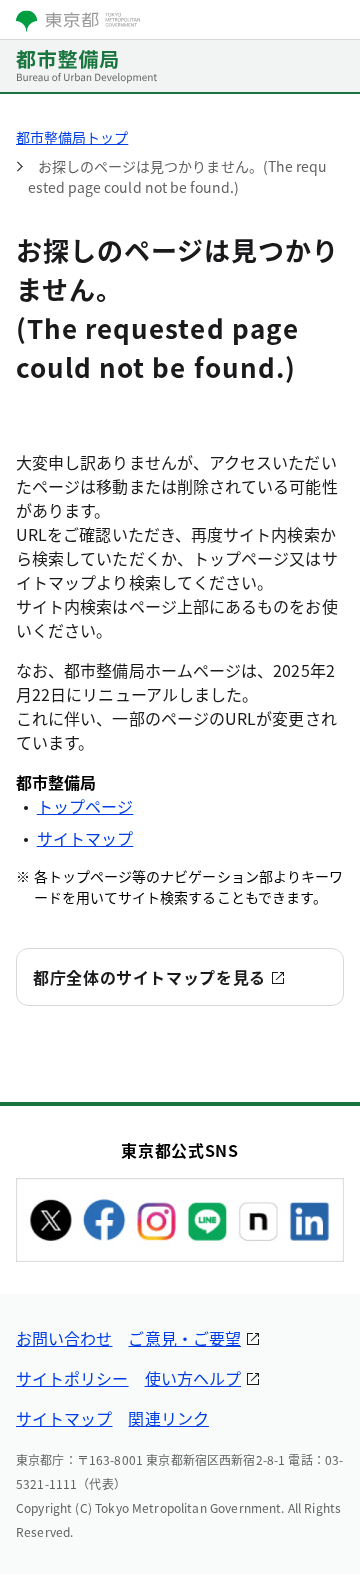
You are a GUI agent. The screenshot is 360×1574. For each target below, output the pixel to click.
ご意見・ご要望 (184, 1338)
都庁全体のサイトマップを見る (149, 977)
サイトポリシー (72, 1378)
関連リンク (168, 1418)
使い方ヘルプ (193, 1378)
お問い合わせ (64, 1338)
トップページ (85, 806)
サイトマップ (85, 838)
